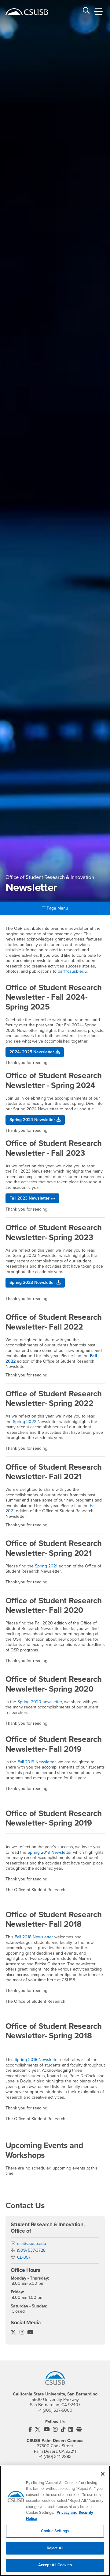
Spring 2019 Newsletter (50, 1852)
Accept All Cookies (55, 2565)
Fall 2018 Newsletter (35, 1937)
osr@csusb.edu (72, 971)
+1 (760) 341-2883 (55, 2457)
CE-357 (24, 2257)
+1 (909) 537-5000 (55, 2410)
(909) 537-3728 (31, 2250)
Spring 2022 (25, 1422)
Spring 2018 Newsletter (37, 2060)
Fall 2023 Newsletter (29, 1198)
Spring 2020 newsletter (40, 1702)
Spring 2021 (47, 1566)
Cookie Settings (55, 2531)
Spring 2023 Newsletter (32, 1282)
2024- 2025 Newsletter (32, 1052)
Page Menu (57, 908)
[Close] (103, 2474)
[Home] (27, 12)
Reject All (55, 2548)
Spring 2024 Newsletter (32, 1120)
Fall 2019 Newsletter (37, 1762)
